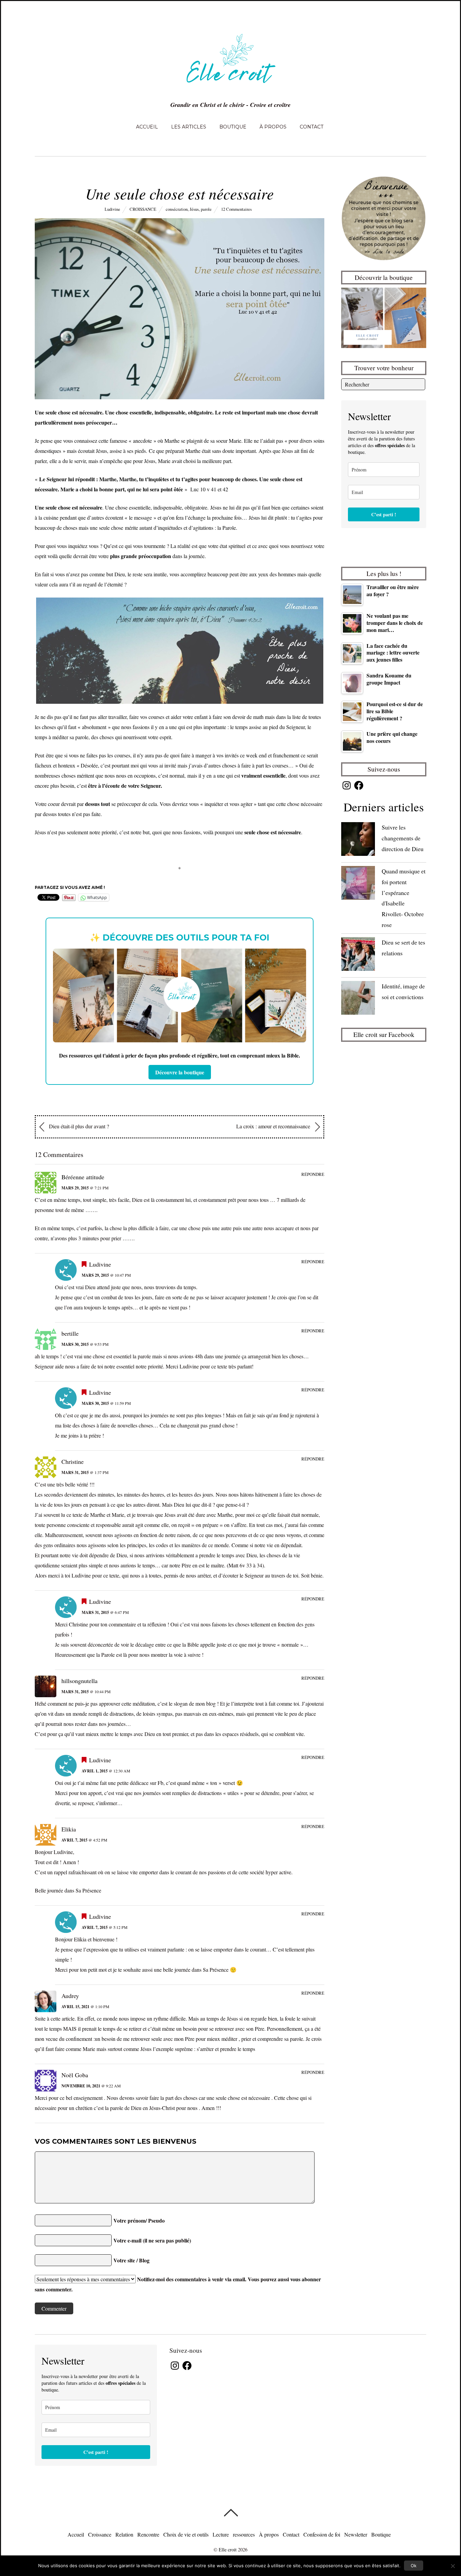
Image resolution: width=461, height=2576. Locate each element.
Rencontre (148, 2534)
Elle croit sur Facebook (384, 1034)
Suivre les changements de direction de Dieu (403, 838)
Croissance (143, 209)
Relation (124, 2534)
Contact (311, 127)
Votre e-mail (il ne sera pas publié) (152, 2240)
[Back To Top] (231, 2513)
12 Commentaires (236, 209)
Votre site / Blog (131, 2260)
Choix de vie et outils (186, 2534)
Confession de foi (322, 2534)
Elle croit (228, 2550)
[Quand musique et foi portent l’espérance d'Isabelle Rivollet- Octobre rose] (358, 884)
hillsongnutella (79, 1681)
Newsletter (356, 2534)
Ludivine (112, 209)
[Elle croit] (231, 87)
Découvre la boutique (180, 1072)
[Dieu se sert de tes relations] (358, 956)
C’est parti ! (384, 514)
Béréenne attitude (83, 1177)
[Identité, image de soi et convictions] (358, 999)
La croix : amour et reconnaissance (274, 1126)
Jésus (194, 209)
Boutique (233, 127)
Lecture (221, 2534)
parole (206, 209)
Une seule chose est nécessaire (180, 193)
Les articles (189, 127)
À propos (273, 127)
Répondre (313, 1174)
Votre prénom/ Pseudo (139, 2220)
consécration (177, 209)
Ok (414, 2566)
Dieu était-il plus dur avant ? (78, 1126)
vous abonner (306, 2279)
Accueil (147, 127)
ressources (244, 2534)
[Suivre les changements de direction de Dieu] (358, 841)
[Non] (453, 2566)
